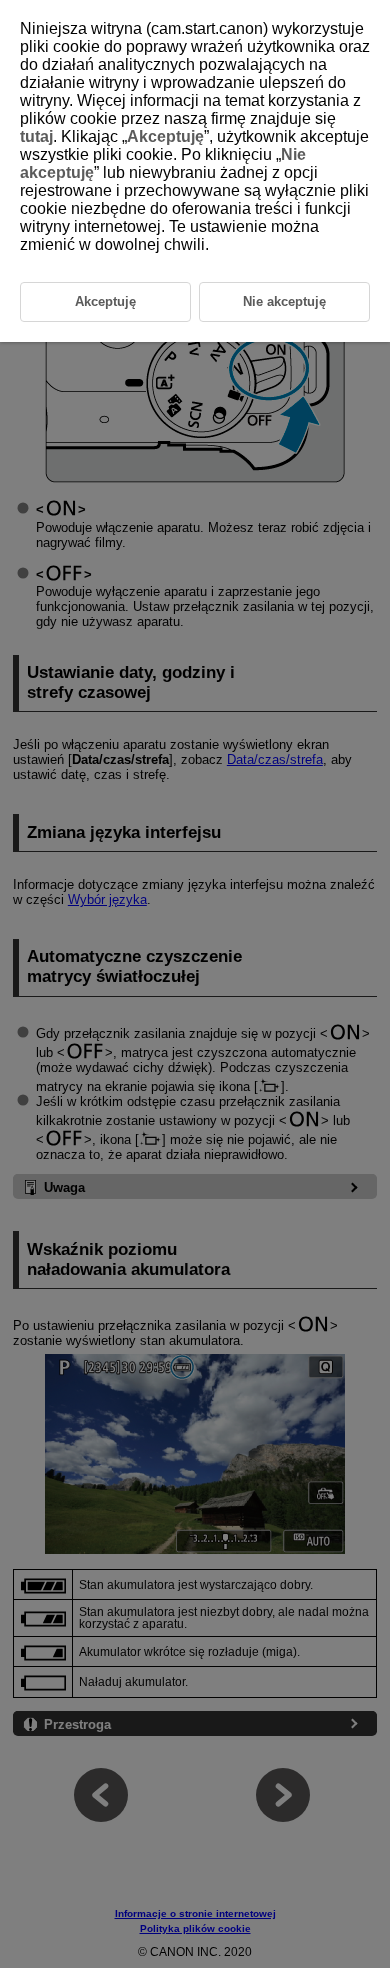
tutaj (36, 136)
